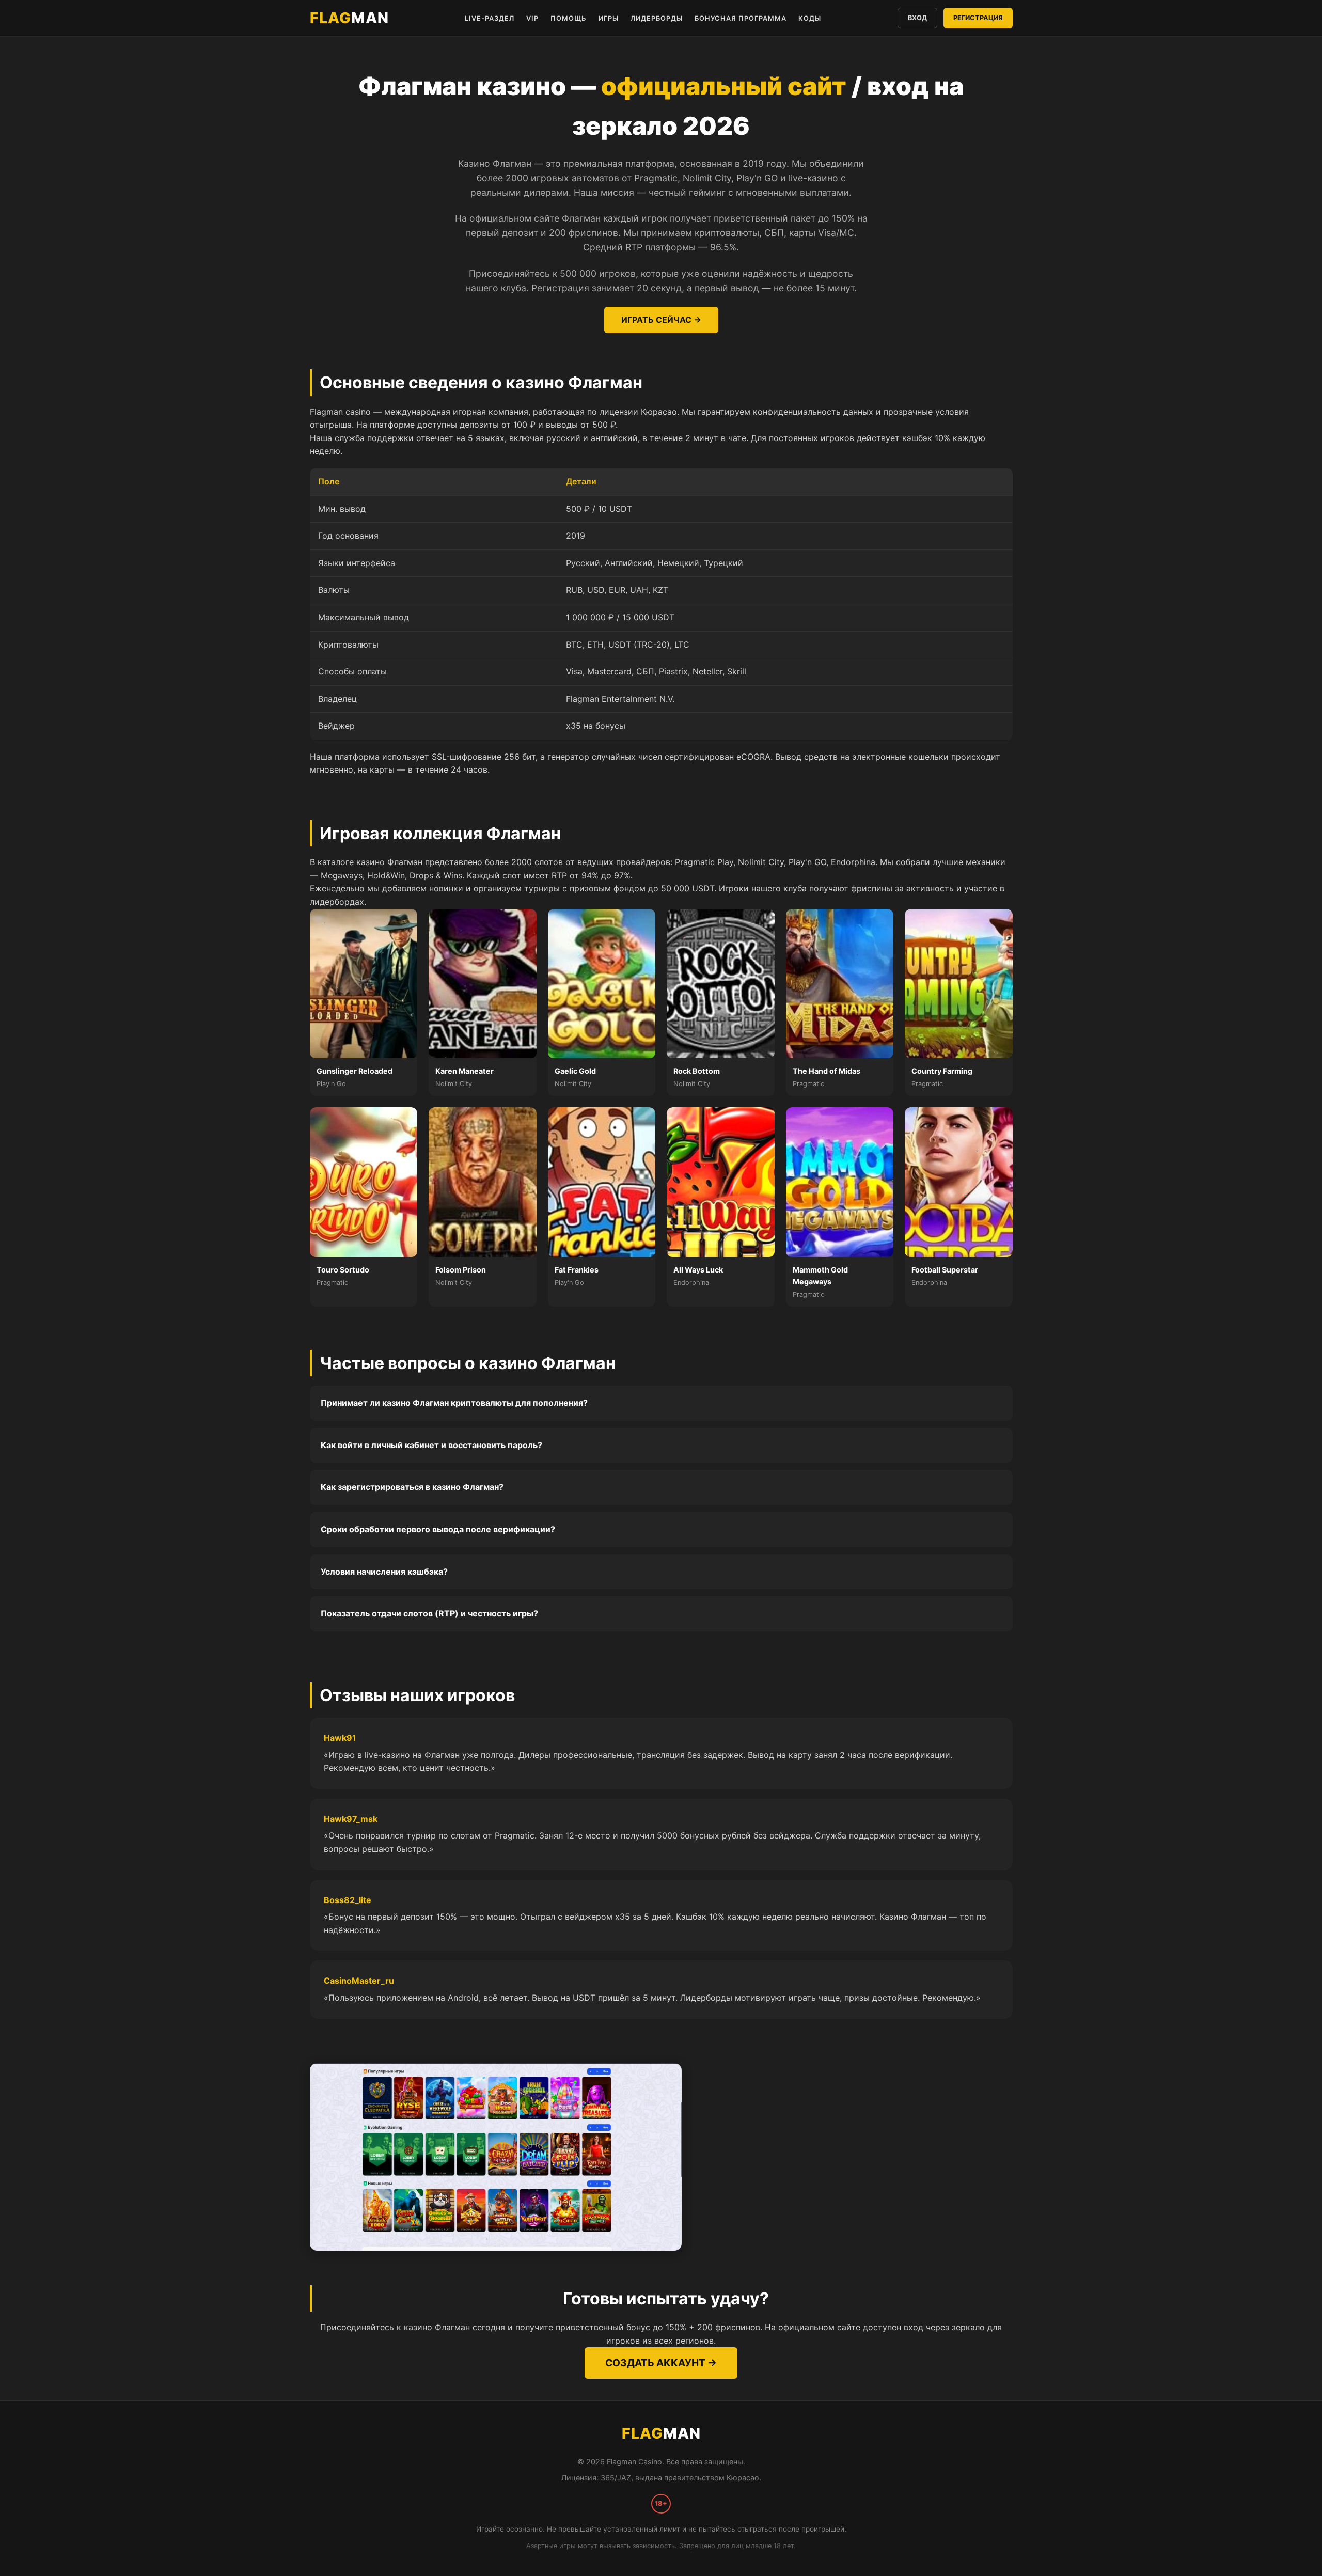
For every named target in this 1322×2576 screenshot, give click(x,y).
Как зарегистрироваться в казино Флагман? (412, 1487)
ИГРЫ (609, 18)
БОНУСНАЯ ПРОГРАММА (741, 18)
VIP (532, 18)
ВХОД (917, 18)
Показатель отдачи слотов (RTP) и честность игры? (429, 1613)
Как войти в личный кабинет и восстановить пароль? (431, 1445)
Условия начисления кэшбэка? (384, 1572)
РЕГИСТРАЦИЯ (978, 18)
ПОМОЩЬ (569, 18)
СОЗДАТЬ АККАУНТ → (661, 2363)
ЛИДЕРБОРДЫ (657, 18)
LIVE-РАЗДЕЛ (490, 18)
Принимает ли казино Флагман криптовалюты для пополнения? (454, 1403)
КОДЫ (810, 18)
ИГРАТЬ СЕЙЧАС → (661, 320)
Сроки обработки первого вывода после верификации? (438, 1529)
